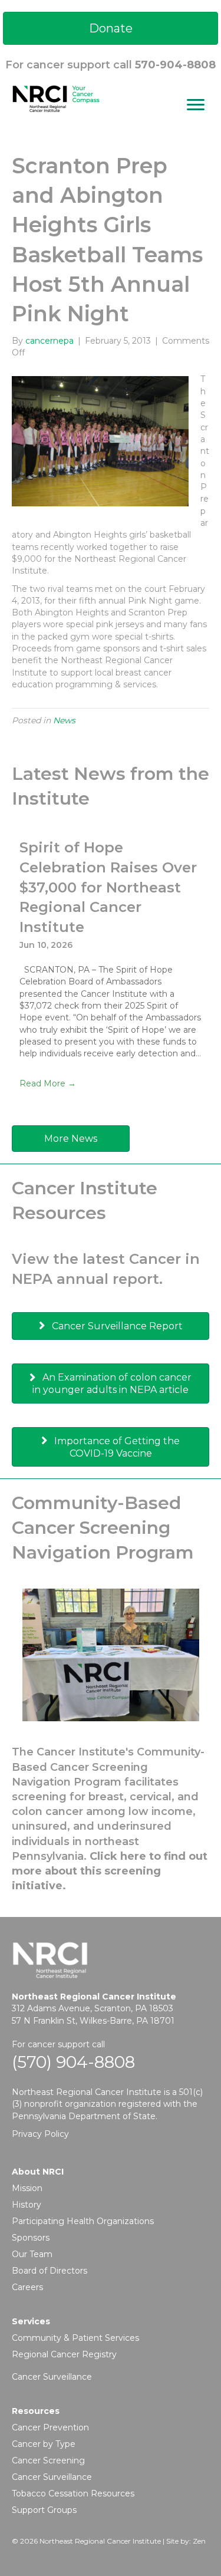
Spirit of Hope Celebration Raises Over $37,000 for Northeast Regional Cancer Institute (108, 887)
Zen (199, 2541)
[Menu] (196, 105)
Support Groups (44, 2510)
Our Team (32, 2254)
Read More (48, 1083)
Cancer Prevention (50, 2427)
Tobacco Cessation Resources (73, 2493)
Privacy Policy (40, 2134)
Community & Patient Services (75, 2338)
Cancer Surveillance (52, 2377)
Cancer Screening (48, 2460)
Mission (27, 2188)
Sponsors (31, 2238)
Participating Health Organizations (83, 2221)
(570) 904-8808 (73, 2062)
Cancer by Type (44, 2444)
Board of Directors (50, 2271)
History (27, 2205)
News (64, 720)
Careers (27, 2287)
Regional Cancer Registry (64, 2354)
